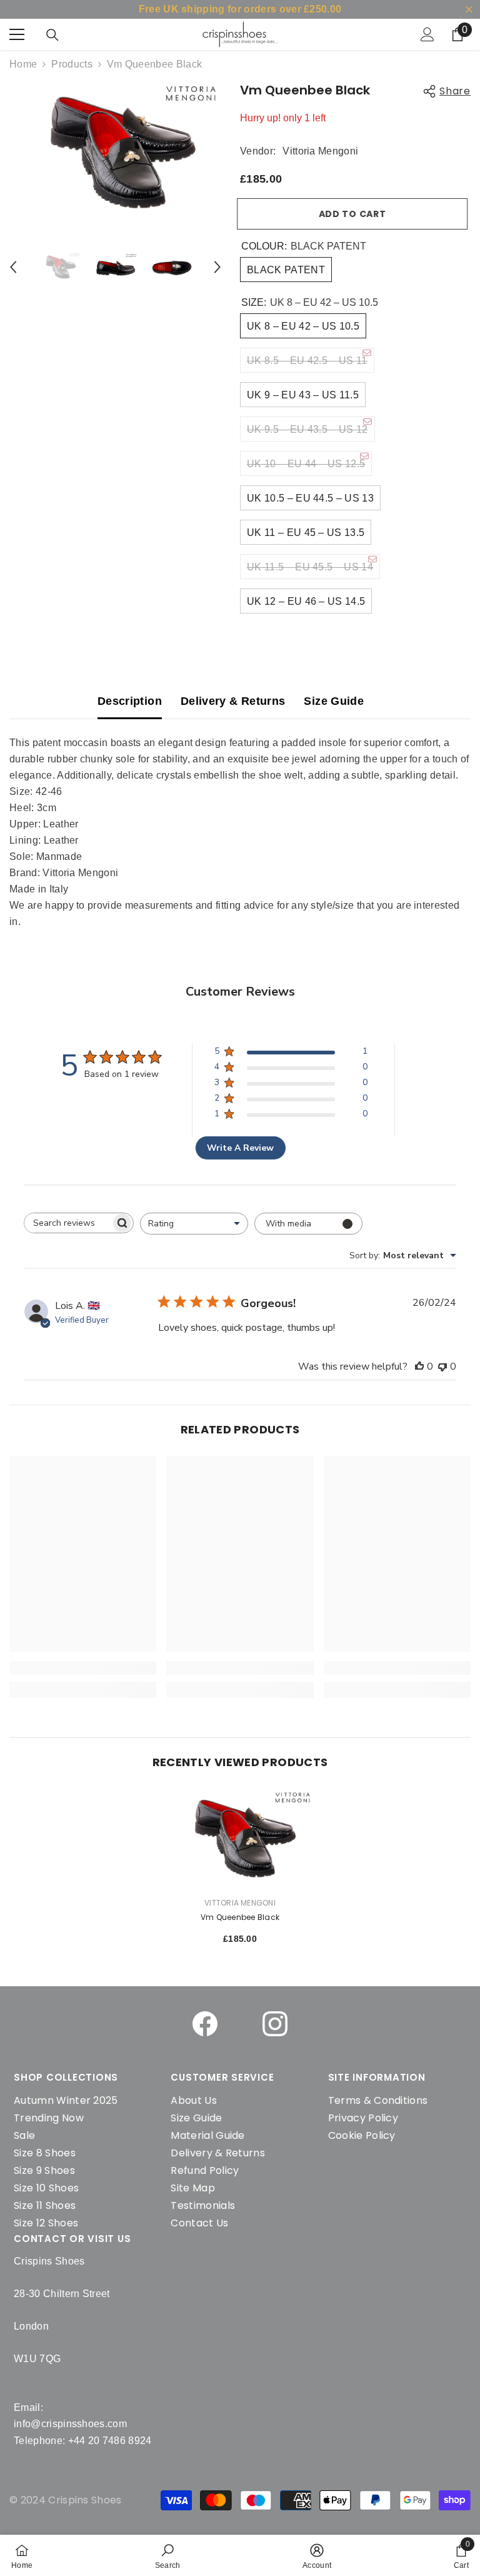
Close (469, 10)
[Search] (52, 35)
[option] (115, 151)
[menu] (17, 34)
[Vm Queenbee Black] (240, 1838)
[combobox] (194, 1224)
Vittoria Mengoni (320, 151)
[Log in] (427, 34)
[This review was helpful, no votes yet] (419, 1366)
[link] (168, 2555)
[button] (13, 267)
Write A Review (240, 1148)
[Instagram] (275, 2024)
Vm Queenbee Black (240, 1917)
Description (130, 701)
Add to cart (356, 214)
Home (23, 64)
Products (72, 64)
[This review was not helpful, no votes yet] (442, 1366)
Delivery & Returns (233, 701)
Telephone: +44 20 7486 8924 (83, 2441)
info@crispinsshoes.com (70, 2424)
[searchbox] (67, 1223)
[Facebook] (205, 2024)
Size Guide (334, 701)
